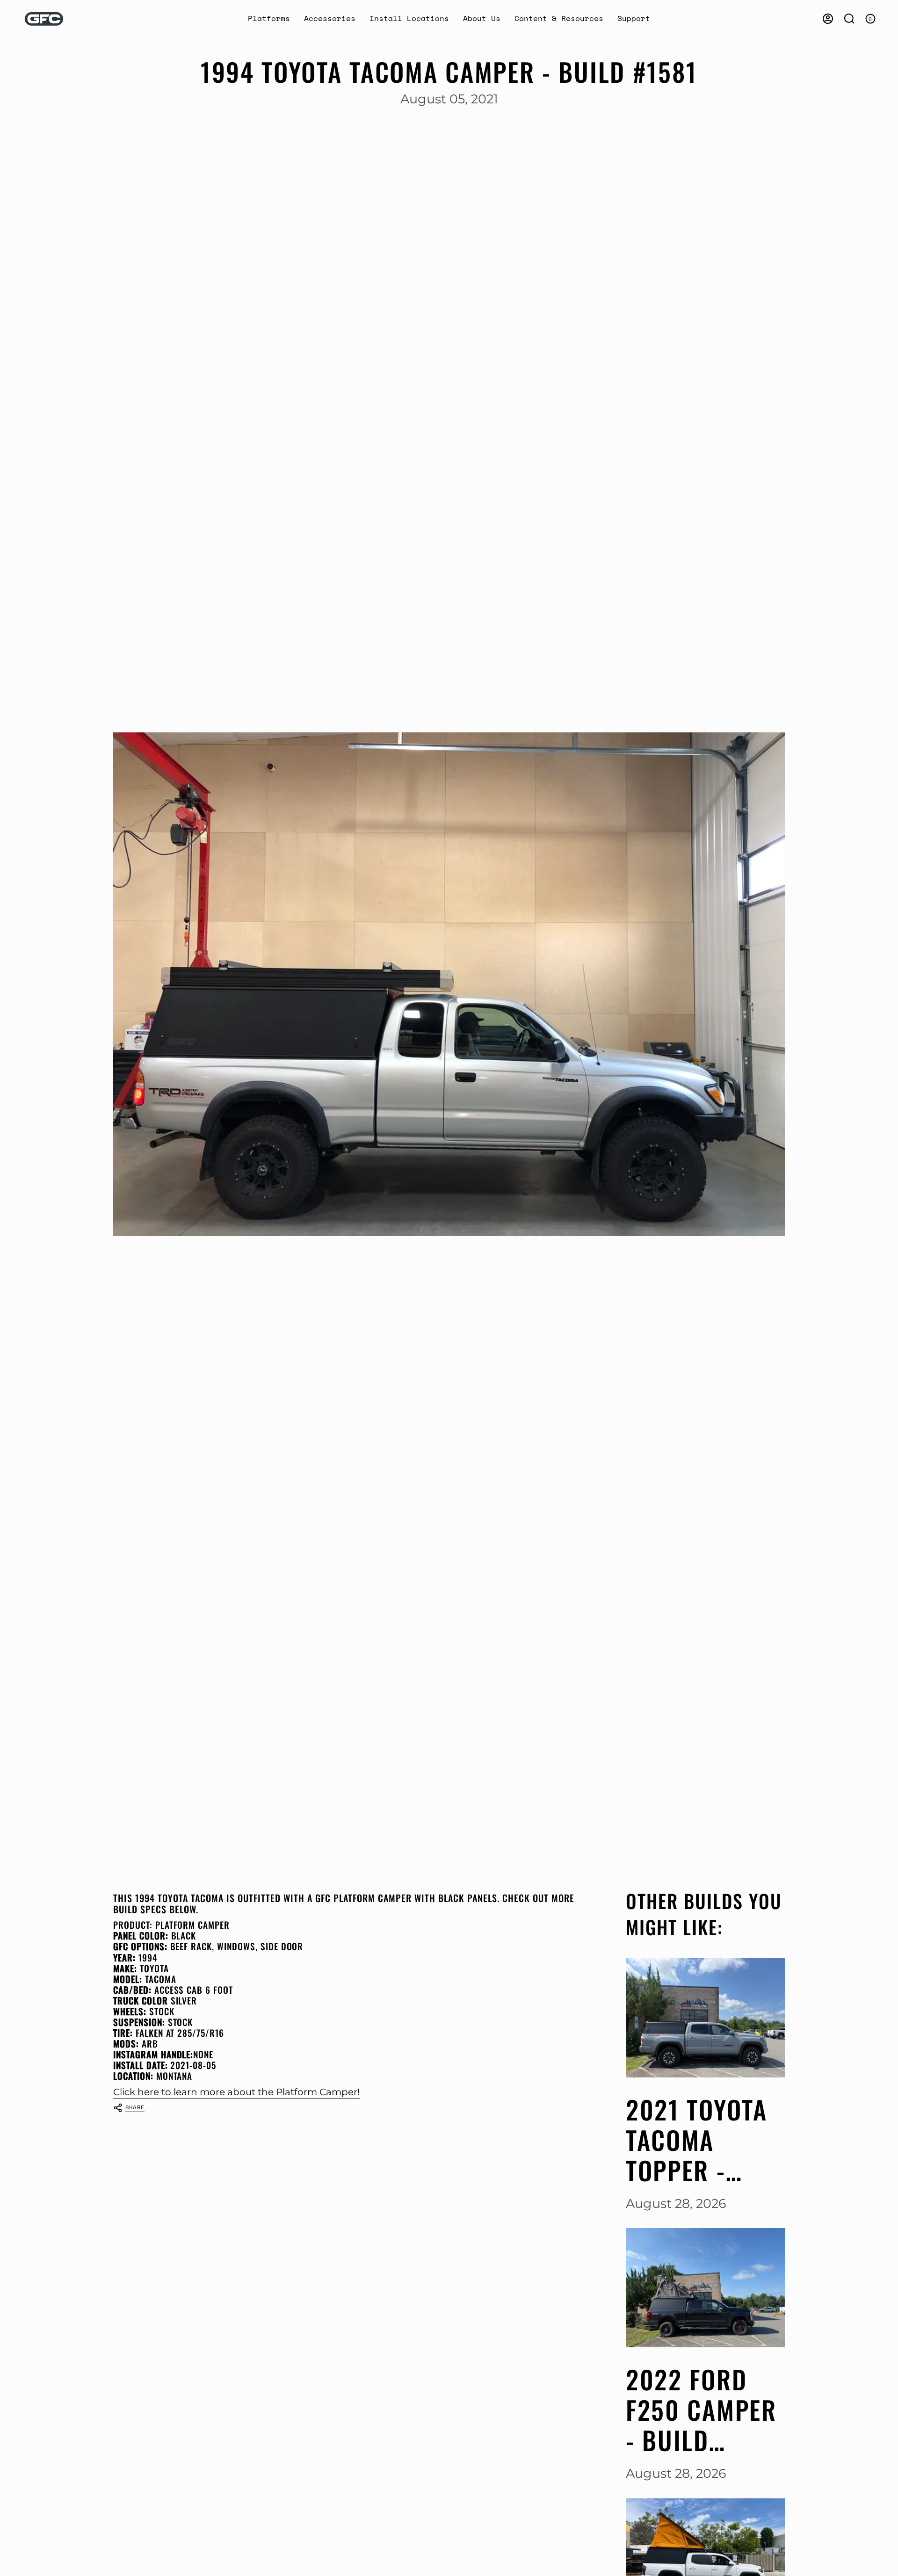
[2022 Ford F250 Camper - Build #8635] (705, 2288)
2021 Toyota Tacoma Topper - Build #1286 (697, 2140)
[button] (269, 19)
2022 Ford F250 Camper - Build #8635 (701, 2410)
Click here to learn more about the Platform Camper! (236, 2092)
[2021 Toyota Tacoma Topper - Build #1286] (705, 2018)
